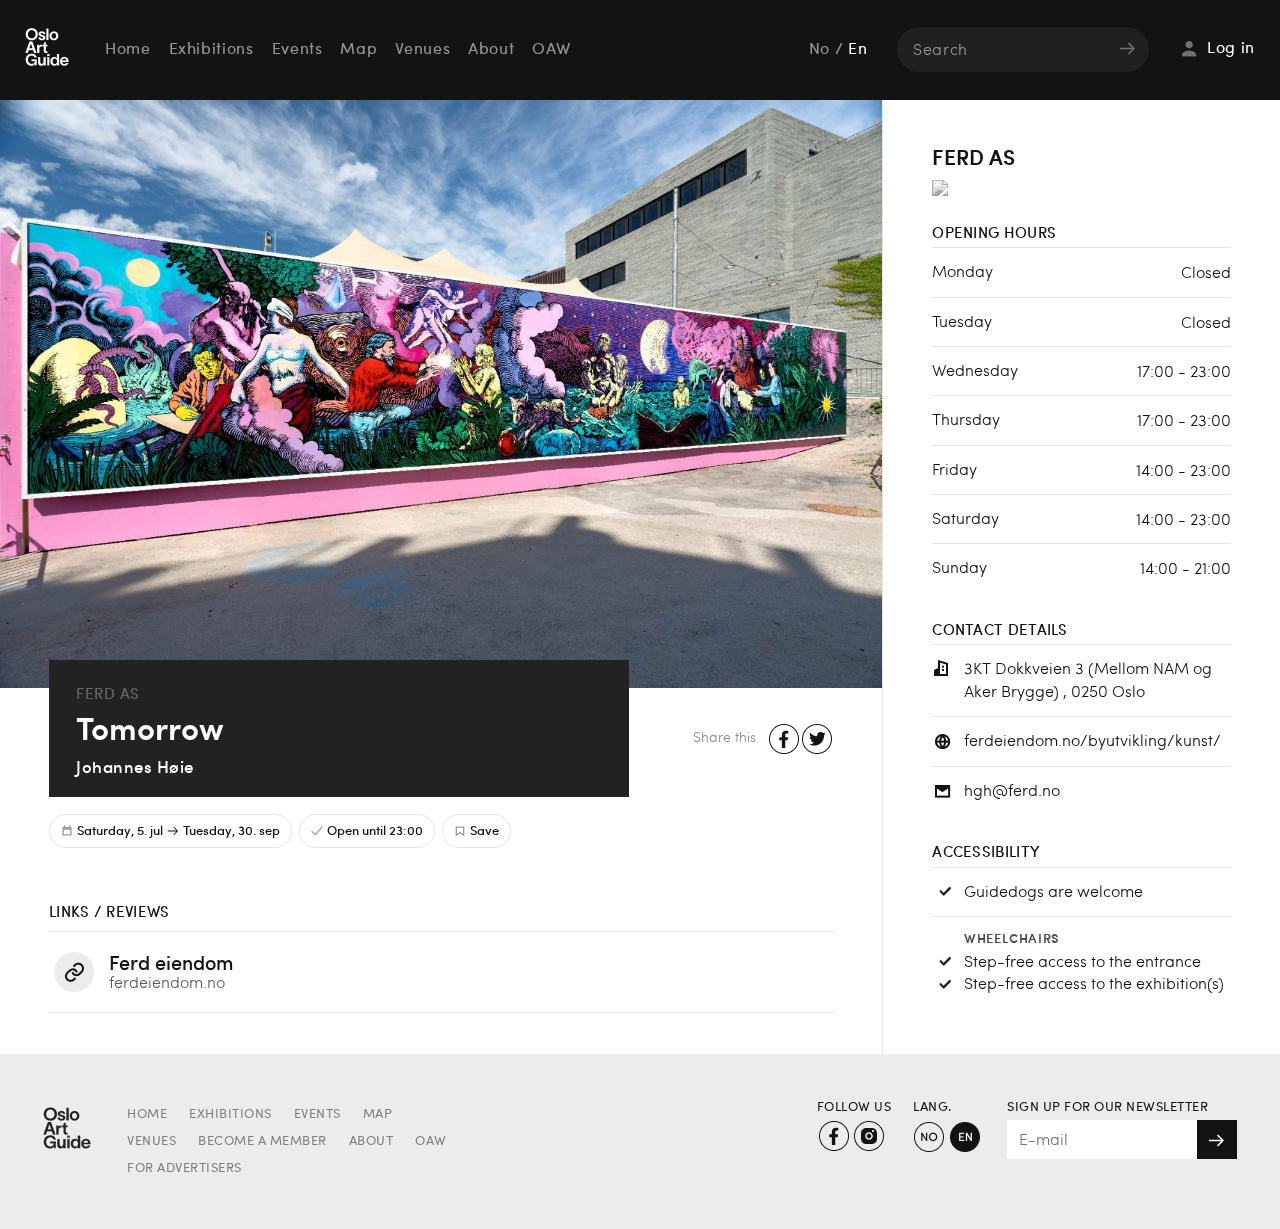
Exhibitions (211, 50)
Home (128, 50)
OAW (551, 50)
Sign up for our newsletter (1107, 1107)
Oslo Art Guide (49, 49)
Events (297, 50)
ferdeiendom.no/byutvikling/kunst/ (1092, 739)
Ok (1217, 1139)
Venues (422, 50)
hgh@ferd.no (1012, 789)
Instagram (868, 1136)
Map (358, 50)
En (857, 50)
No (819, 50)
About (491, 50)
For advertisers (184, 1168)
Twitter (817, 739)
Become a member (262, 1141)
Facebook (784, 739)
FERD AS (108, 693)
